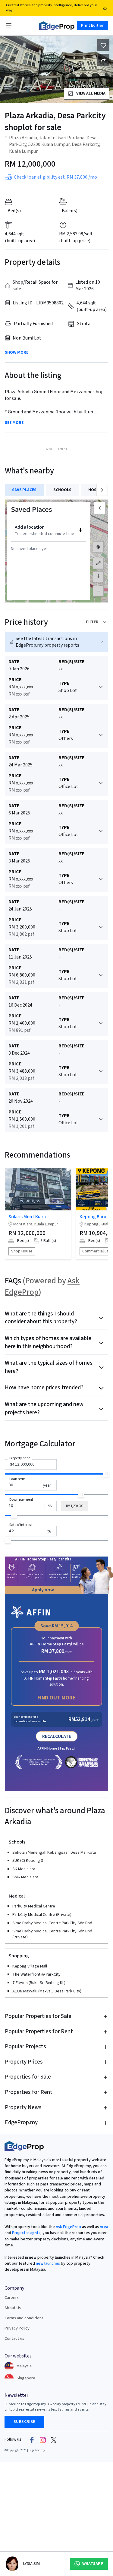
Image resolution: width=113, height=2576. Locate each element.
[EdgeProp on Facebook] (32, 2440)
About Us (13, 2308)
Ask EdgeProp (68, 2227)
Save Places (24, 490)
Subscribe (24, 2422)
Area (104, 2227)
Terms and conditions (24, 2318)
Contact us (14, 2339)
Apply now (43, 1590)
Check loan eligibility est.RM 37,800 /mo (55, 177)
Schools (62, 490)
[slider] (106, 1474)
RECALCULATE (57, 1736)
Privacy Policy (17, 2328)
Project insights (26, 2233)
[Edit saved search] (103, 60)
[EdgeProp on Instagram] (43, 2440)
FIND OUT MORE (56, 1698)
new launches (48, 2263)
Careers (12, 2298)
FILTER (92, 622)
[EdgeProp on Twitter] (54, 2440)
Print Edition (93, 26)
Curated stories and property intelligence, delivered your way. (52, 8)
